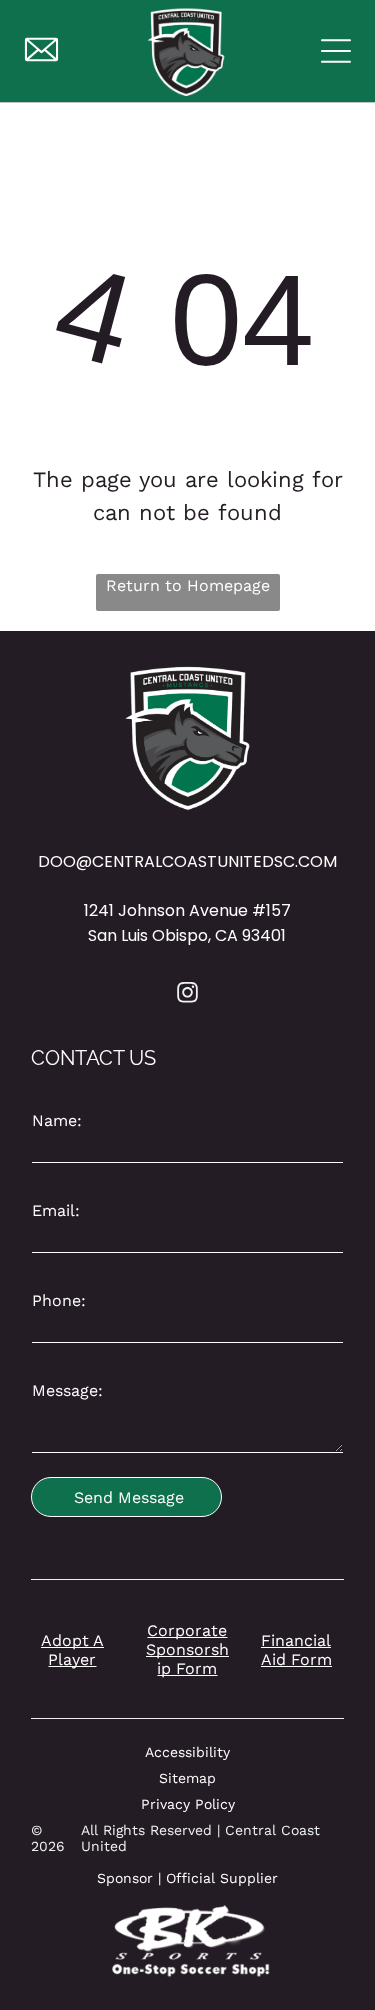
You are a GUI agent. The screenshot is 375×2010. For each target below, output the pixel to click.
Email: (56, 1210)
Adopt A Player (72, 1650)
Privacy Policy (188, 1804)
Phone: (59, 1300)
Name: (57, 1120)
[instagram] (188, 995)
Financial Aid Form (296, 1650)
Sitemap (187, 1778)
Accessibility (187, 1752)
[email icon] (41, 61)
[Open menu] (336, 51)
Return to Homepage (188, 585)
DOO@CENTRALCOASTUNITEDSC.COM (187, 861)
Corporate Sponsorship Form (187, 1649)
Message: (67, 1390)
